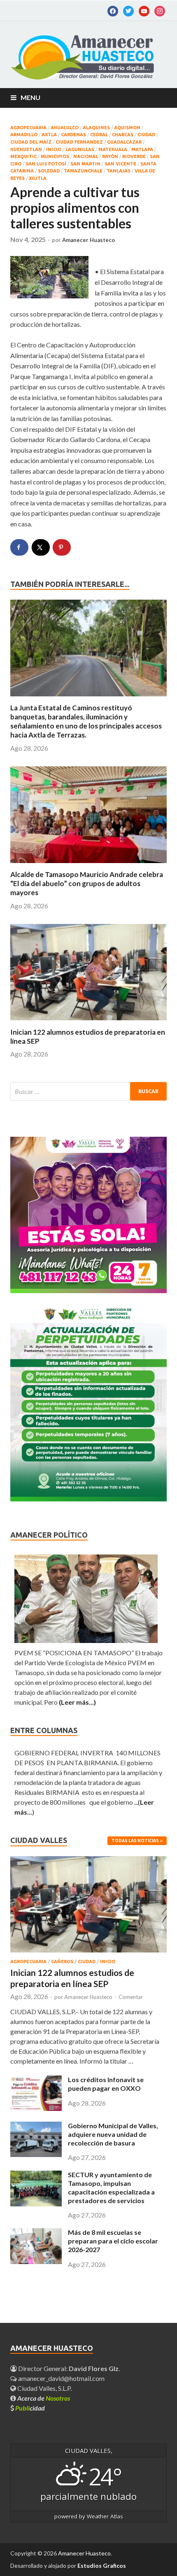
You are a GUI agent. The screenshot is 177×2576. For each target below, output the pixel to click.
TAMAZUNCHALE (83, 171)
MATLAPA (142, 149)
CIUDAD (146, 135)
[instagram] (160, 10)
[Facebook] (113, 10)
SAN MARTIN (85, 164)
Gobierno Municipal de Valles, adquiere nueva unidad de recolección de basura (113, 2134)
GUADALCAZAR (124, 142)
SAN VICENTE (120, 164)
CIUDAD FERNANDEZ (79, 142)
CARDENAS (73, 135)
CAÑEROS (62, 1962)
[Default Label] (128, 10)
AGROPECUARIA (28, 128)
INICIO (54, 149)
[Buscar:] (88, 1091)
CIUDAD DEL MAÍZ (31, 142)
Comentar (131, 1997)
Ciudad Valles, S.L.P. (44, 2388)
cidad (30, 2408)
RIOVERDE (134, 156)
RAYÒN (110, 156)
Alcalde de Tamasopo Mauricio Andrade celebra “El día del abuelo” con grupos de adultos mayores (87, 883)
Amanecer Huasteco (88, 240)
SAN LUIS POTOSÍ (46, 164)
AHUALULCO (65, 128)
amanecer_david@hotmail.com (61, 2378)
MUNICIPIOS (55, 156)
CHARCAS (123, 135)
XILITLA (38, 178)
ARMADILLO (24, 135)
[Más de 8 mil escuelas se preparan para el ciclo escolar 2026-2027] (36, 2261)
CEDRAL (99, 135)
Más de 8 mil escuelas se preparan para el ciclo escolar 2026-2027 (113, 2241)
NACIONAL (86, 156)
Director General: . (68, 2368)
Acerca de (44, 2398)
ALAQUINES (96, 128)
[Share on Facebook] (19, 547)
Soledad (49, 171)
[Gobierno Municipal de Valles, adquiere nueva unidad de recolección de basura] (36, 2154)
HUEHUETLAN (26, 149)
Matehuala (113, 149)
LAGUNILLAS (80, 149)
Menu (30, 97)
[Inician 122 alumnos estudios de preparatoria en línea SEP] (88, 1023)
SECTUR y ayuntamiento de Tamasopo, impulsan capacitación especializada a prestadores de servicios (111, 2187)
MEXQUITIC (23, 156)
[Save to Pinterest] (62, 547)
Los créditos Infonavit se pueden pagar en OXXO (106, 2084)
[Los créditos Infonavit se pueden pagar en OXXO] (36, 2108)
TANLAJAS (119, 171)
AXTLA (49, 135)
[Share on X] (41, 547)
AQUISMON (127, 128)
